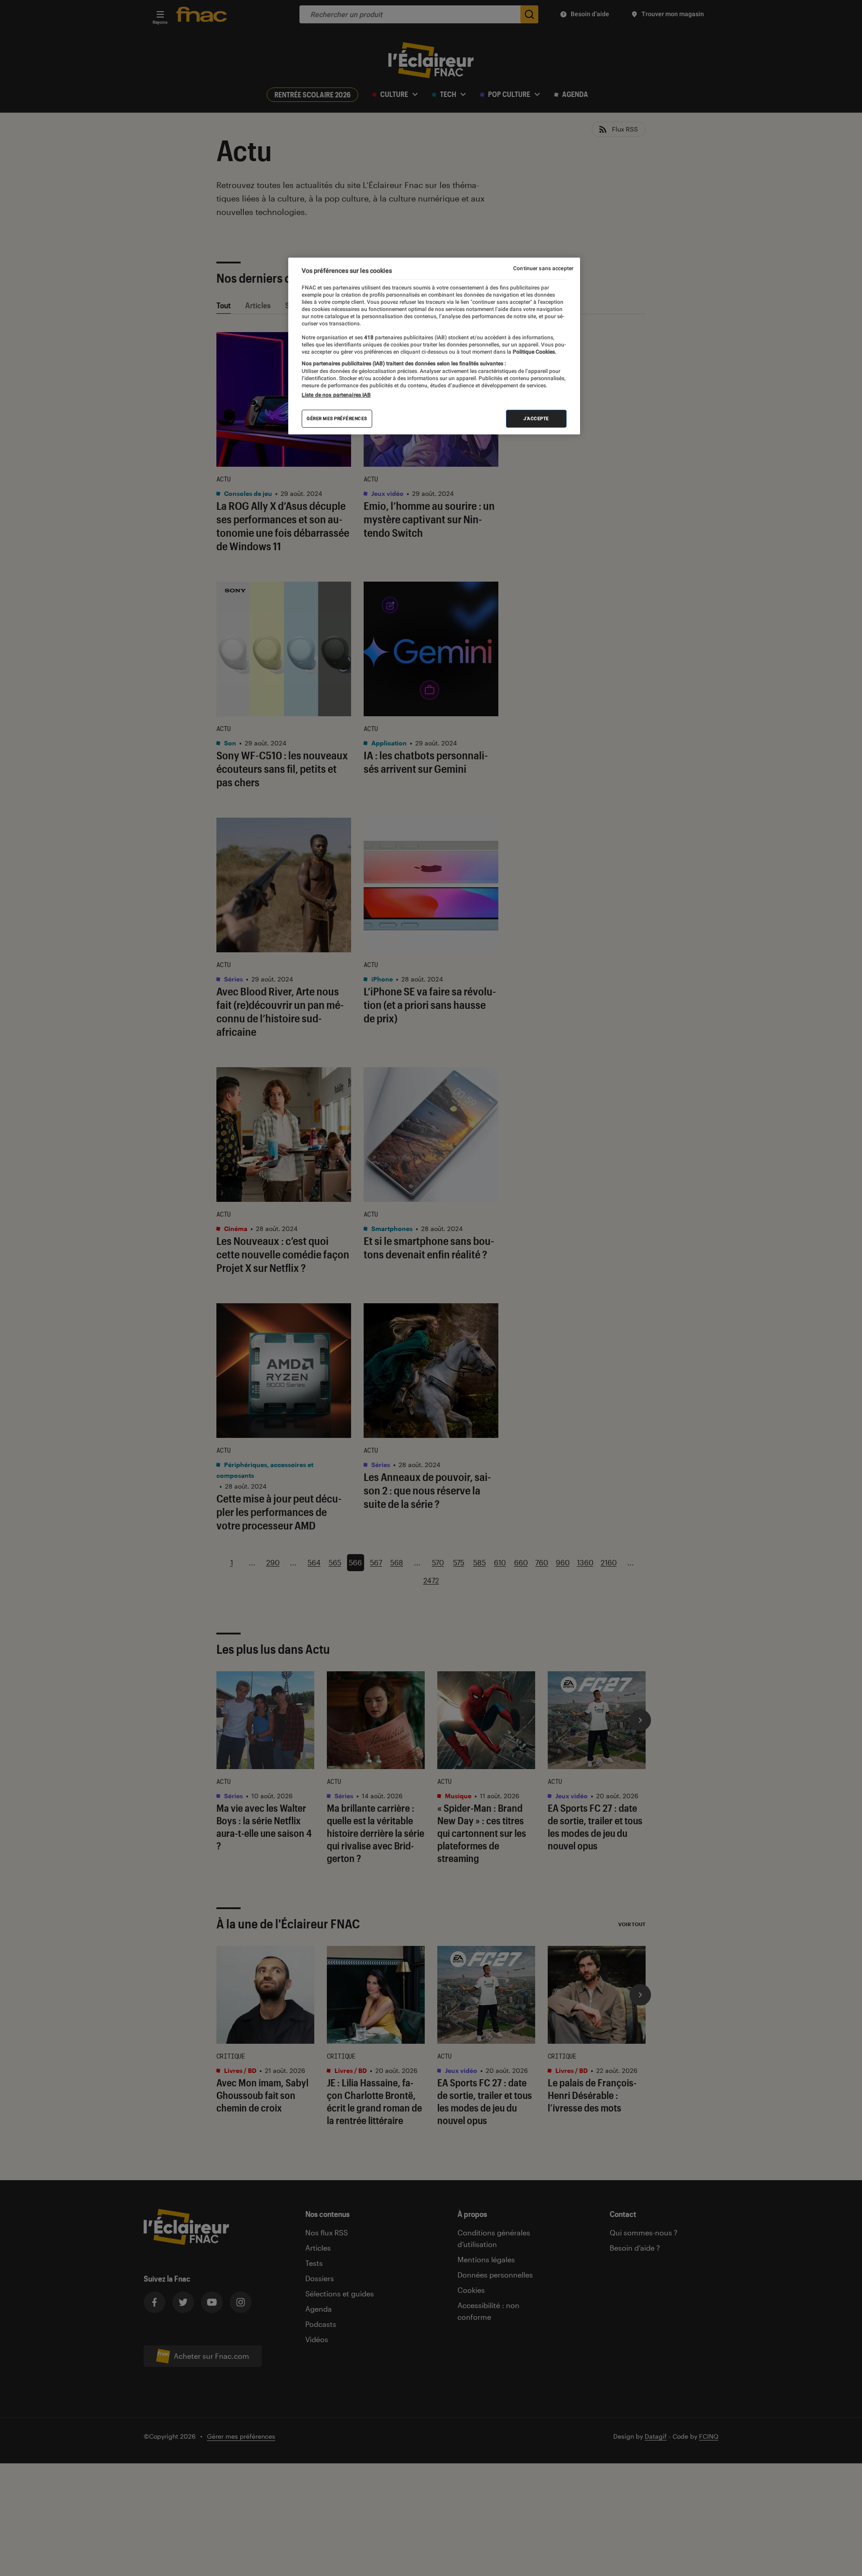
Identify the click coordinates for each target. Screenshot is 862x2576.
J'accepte (536, 418)
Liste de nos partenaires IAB (336, 395)
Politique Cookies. (534, 352)
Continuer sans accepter (543, 268)
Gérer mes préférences (337, 418)
